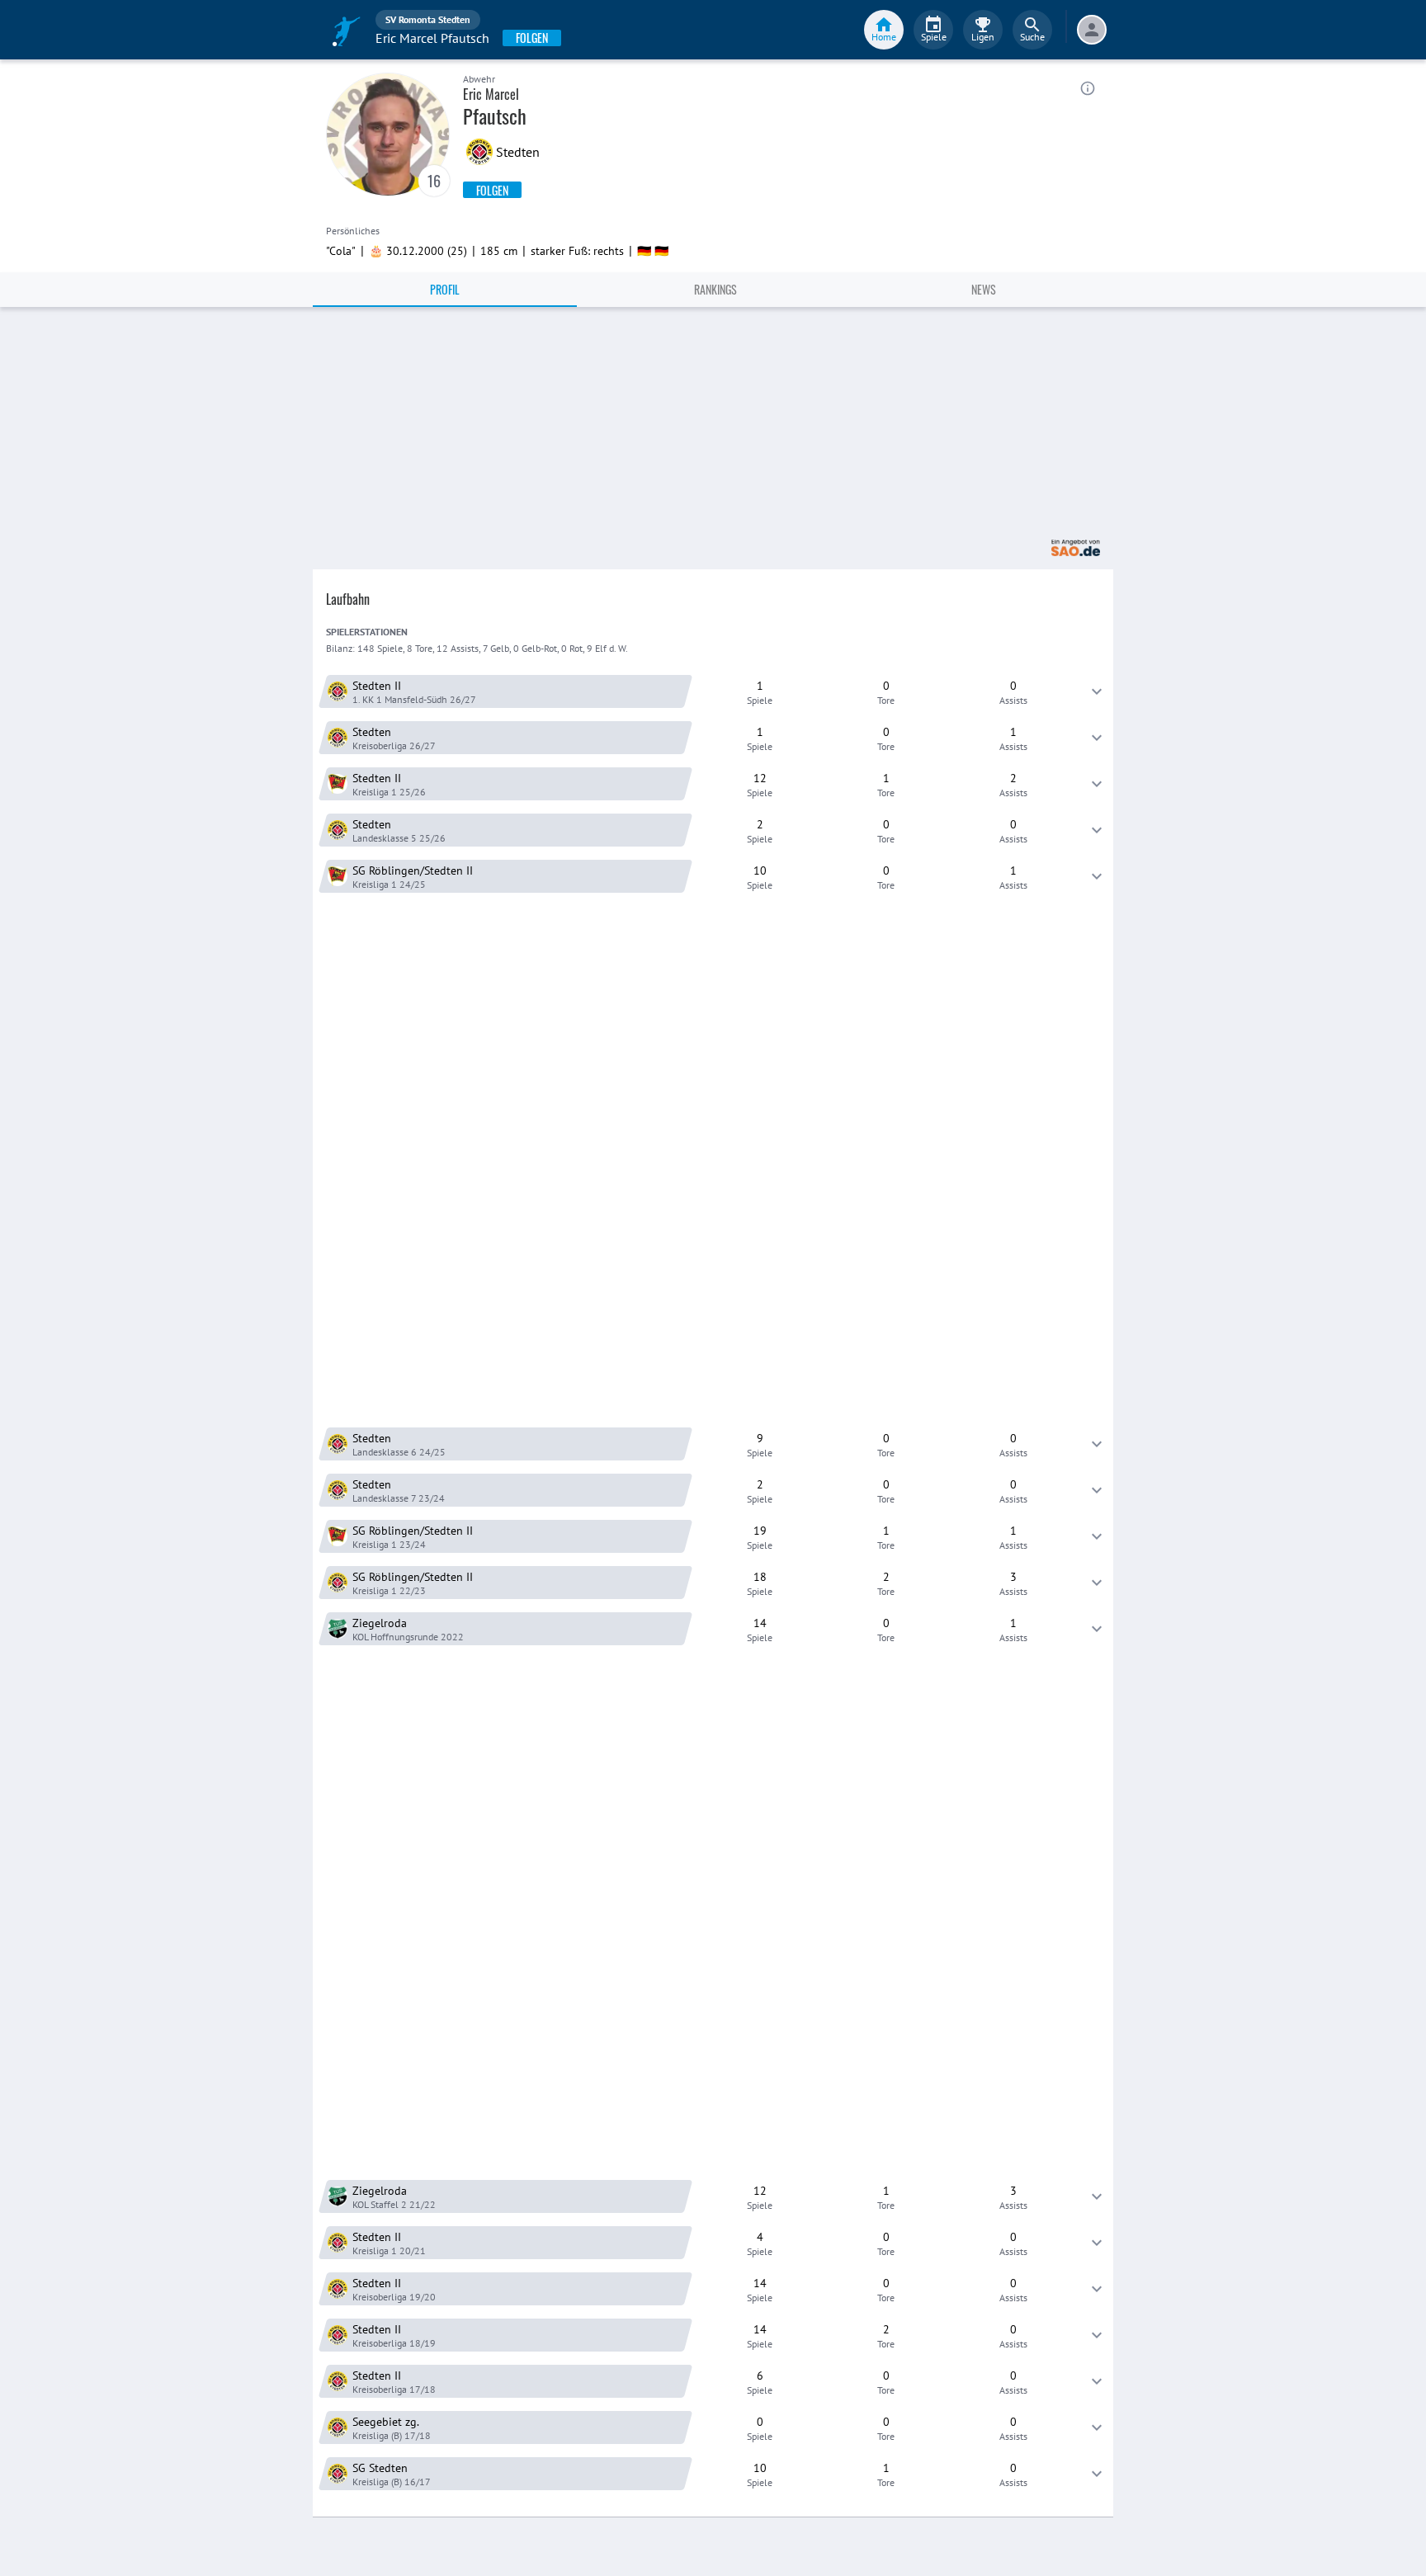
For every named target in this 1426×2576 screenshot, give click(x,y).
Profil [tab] (445, 289)
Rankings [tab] (715, 289)
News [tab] (984, 289)
